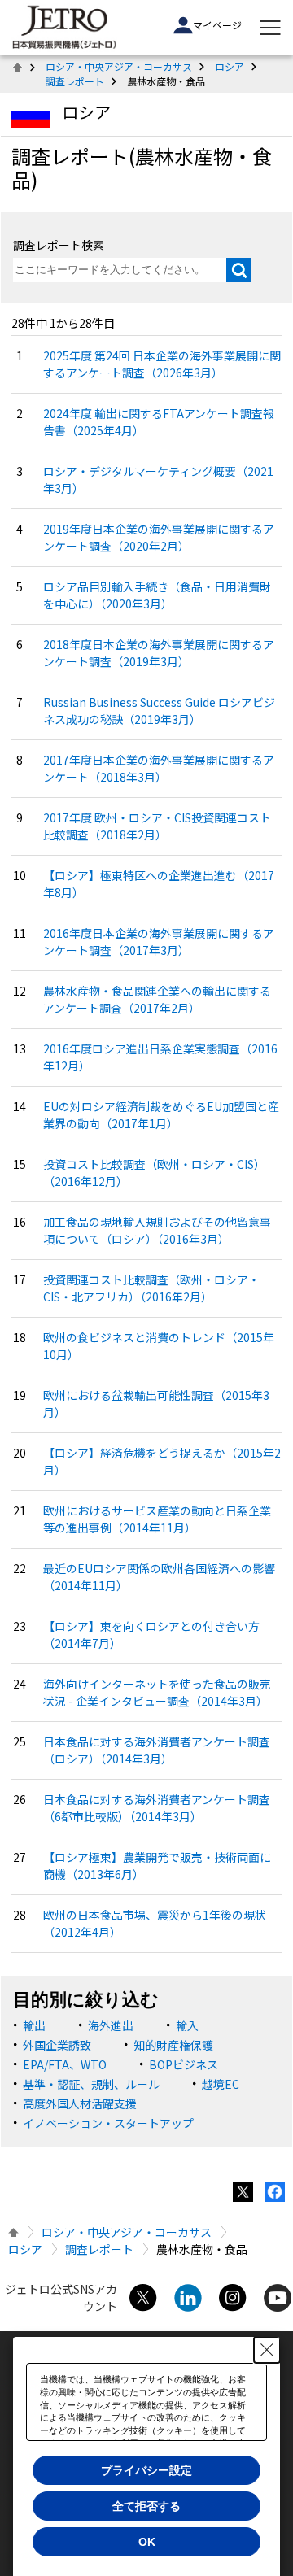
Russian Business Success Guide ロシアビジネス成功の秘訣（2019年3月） (159, 710)
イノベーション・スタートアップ (108, 2123)
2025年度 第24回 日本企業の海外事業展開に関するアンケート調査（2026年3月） (162, 364)
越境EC (221, 2084)
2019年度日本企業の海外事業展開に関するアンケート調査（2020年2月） (159, 537)
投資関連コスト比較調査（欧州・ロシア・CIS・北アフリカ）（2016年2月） (151, 1288)
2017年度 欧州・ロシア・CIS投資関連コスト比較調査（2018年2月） (157, 826)
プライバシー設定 (146, 2470)
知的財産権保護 (173, 2045)
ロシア (230, 66)
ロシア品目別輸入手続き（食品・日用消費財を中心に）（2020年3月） (157, 595)
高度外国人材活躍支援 (80, 2103)
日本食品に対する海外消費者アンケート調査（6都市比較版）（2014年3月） (157, 1808)
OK (147, 2542)
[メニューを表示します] (270, 28)
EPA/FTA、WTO (65, 2064)
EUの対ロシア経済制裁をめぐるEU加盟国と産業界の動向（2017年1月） (161, 1115)
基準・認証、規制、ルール (91, 2084)
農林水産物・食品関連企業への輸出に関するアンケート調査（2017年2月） (157, 999)
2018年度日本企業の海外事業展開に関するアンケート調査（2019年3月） (159, 653)
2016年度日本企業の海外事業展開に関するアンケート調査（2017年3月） (159, 941)
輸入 (187, 2025)
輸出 (34, 2025)
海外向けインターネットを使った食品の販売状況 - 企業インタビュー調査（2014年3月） (157, 1692)
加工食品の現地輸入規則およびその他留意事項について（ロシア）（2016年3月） (157, 1230)
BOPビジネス (184, 2064)
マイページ (217, 25)
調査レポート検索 (59, 245)
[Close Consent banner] (267, 2350)
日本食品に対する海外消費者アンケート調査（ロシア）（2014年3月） (157, 1750)
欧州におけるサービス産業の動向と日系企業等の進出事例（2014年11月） (157, 1519)
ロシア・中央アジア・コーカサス (119, 66)
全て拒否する (146, 2506)
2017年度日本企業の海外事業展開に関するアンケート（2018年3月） (159, 768)
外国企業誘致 (57, 2045)
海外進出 (111, 2025)
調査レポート (75, 81)
